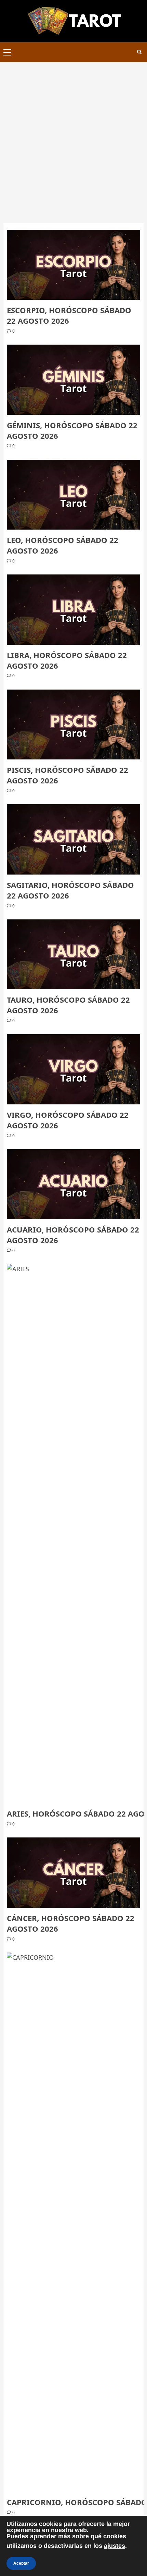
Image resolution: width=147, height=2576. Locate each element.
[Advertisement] (73, 139)
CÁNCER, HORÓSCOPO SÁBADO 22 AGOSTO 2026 (71, 1923)
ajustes (115, 2546)
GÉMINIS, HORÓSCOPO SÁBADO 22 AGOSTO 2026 (72, 430)
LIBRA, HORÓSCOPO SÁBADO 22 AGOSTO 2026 (67, 660)
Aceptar (21, 2563)
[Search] (139, 52)
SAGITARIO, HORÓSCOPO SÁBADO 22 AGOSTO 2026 (70, 890)
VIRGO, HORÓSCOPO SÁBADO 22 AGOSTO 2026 (68, 1120)
